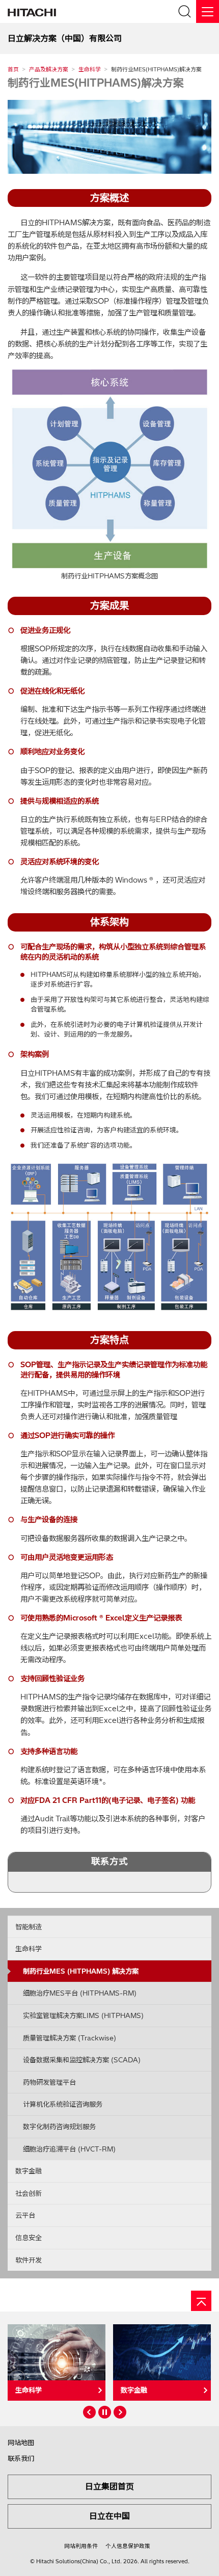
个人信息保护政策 (128, 2546)
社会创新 (29, 2193)
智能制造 (29, 1927)
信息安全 (29, 2238)
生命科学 (90, 69)
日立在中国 (109, 2516)
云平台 (25, 2215)
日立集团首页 (109, 2486)
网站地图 (21, 2442)
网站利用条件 (81, 2546)
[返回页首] (201, 2301)
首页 (13, 69)
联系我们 (21, 2458)
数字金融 (29, 2171)
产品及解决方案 (49, 69)
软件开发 (29, 2260)
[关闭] (208, 11)
